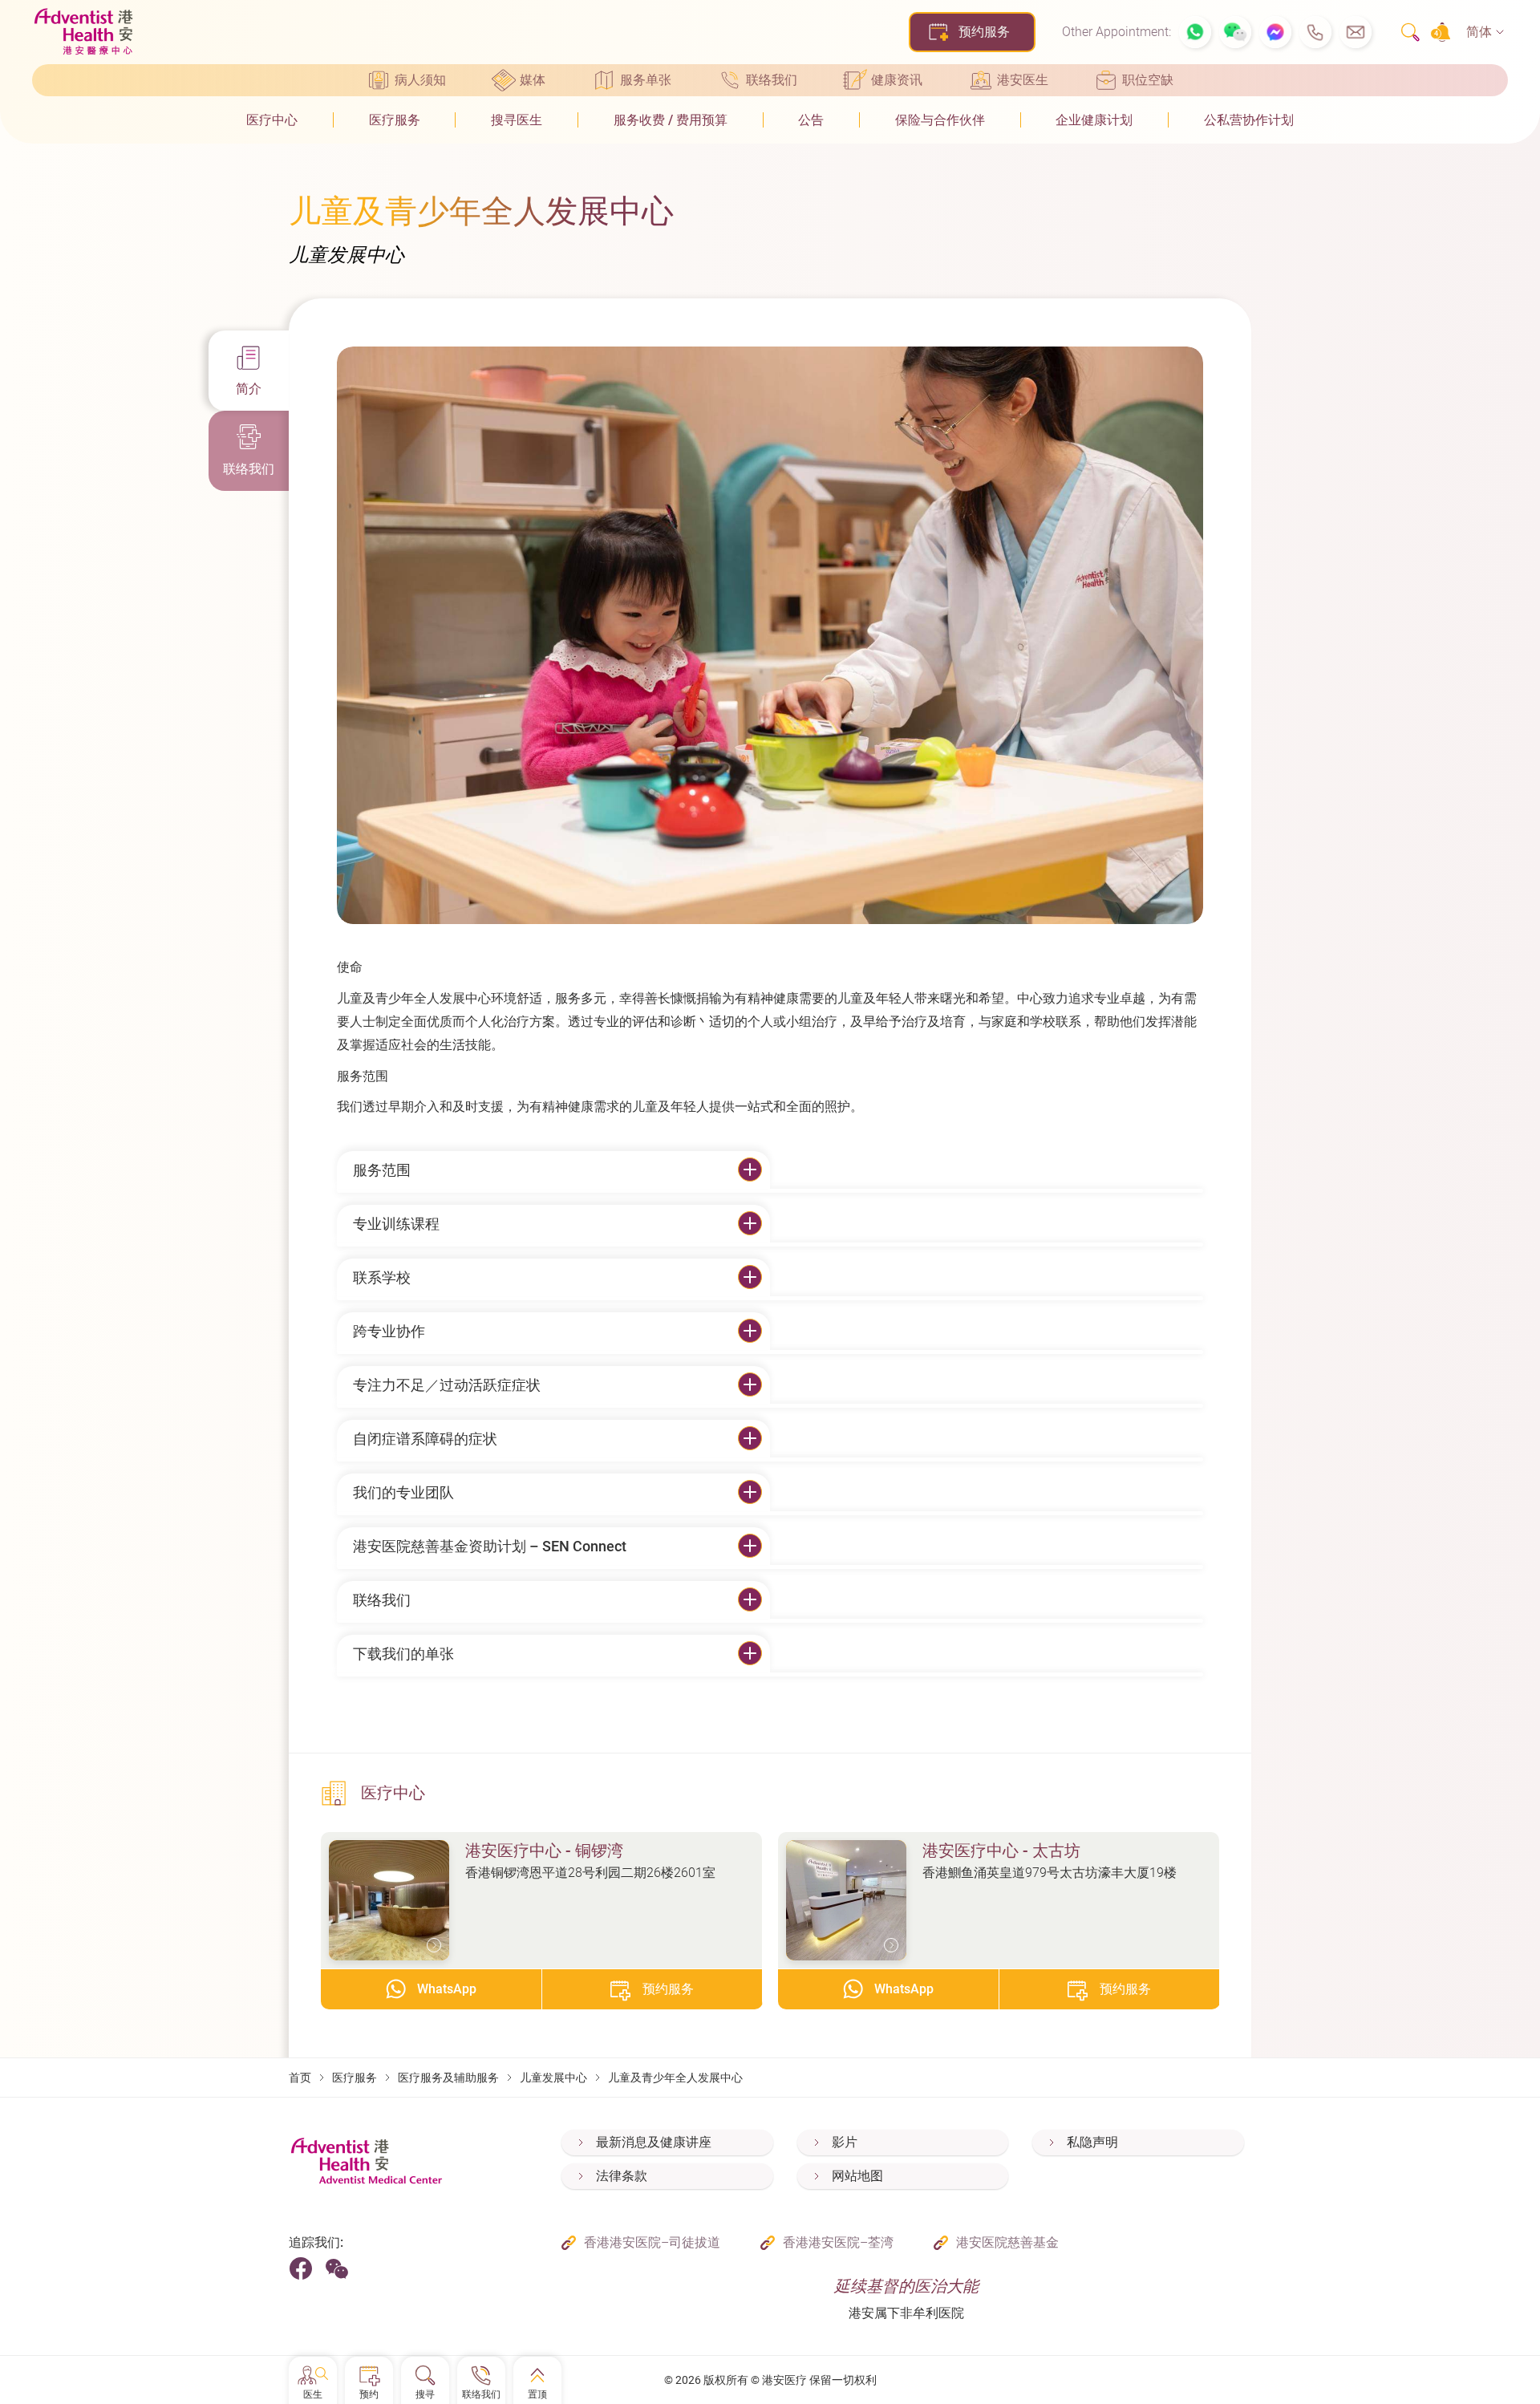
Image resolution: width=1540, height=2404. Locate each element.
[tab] (249, 371)
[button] (1195, 32)
